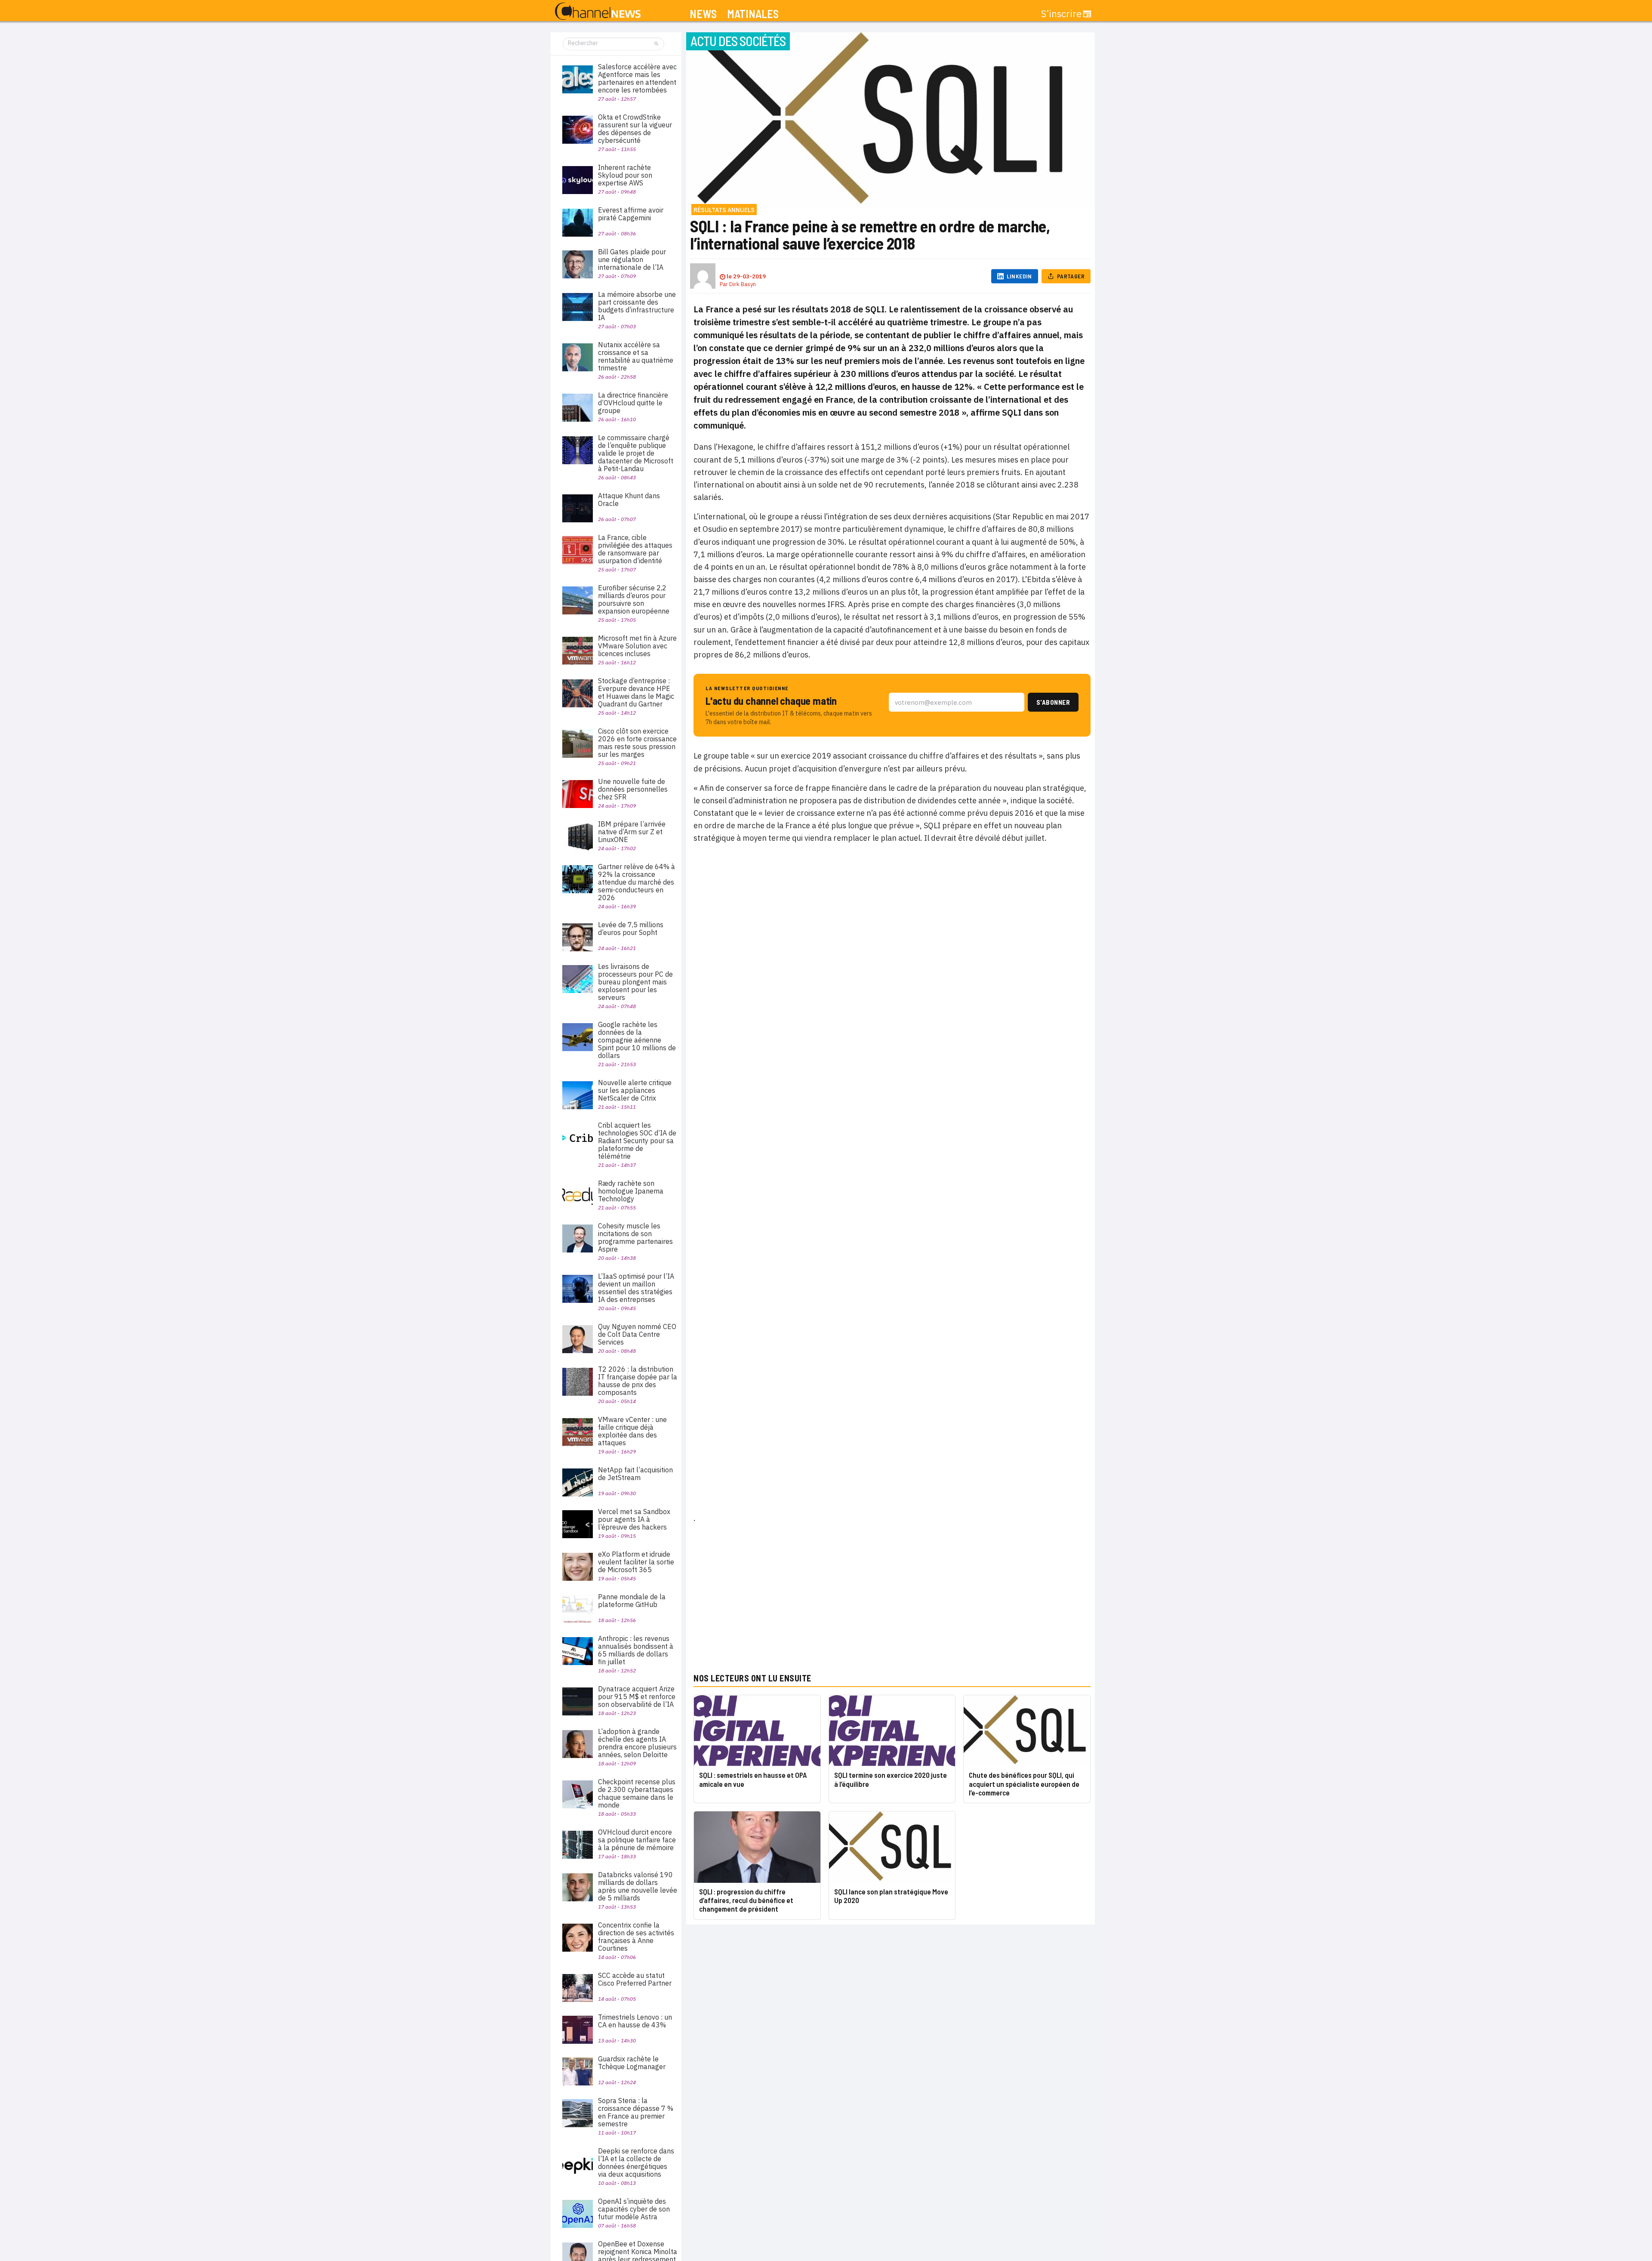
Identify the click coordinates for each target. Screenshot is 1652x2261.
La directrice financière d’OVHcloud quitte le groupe (633, 403)
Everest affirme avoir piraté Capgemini (631, 214)
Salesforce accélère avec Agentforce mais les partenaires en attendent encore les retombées (637, 78)
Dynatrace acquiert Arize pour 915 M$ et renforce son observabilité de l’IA (637, 1697)
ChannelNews (598, 12)
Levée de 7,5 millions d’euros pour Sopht (631, 928)
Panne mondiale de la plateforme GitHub (632, 1601)
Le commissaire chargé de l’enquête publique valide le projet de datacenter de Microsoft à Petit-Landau (636, 453)
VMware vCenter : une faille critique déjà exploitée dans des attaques (632, 1431)
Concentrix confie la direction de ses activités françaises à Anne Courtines (636, 1937)
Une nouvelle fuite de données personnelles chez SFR (633, 789)
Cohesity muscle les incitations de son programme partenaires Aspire (635, 1237)
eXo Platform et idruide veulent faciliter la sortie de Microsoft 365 (636, 1562)
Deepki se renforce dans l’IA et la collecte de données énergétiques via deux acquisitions (636, 2162)
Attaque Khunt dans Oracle (629, 500)
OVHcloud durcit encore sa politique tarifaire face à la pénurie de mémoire (637, 1840)
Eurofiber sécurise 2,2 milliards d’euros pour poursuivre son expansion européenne (634, 599)
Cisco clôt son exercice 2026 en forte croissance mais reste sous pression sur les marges (637, 743)
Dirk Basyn (743, 284)
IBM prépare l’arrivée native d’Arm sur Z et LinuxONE (632, 832)
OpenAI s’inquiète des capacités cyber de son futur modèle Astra (634, 2209)
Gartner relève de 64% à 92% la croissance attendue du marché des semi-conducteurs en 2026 (636, 882)
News (703, 14)
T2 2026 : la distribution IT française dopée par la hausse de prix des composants (638, 1381)
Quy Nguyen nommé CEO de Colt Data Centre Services (637, 1334)
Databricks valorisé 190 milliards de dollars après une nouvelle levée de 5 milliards (638, 1886)
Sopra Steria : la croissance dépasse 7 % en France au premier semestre (636, 2112)
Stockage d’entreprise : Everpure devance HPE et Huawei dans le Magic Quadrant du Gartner (636, 692)
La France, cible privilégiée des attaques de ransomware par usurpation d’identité (635, 549)
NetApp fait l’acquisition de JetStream (635, 1474)
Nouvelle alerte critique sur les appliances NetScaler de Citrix (635, 1090)
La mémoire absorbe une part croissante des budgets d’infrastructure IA (637, 306)
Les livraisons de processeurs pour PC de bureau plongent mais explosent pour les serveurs (635, 982)
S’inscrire (1061, 14)
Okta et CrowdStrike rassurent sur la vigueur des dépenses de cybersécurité (635, 129)
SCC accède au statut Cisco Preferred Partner (635, 1979)
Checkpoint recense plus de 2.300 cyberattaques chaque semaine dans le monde (637, 1793)
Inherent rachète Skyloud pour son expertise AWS (625, 175)
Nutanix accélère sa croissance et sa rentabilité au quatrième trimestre (636, 356)
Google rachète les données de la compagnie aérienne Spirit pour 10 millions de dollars (637, 1040)
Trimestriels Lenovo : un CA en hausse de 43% (635, 2021)
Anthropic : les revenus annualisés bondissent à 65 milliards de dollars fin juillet (636, 1650)
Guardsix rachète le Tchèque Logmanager (632, 2063)
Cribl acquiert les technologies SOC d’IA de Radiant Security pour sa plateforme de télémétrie (637, 1141)
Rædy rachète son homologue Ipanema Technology (631, 1191)
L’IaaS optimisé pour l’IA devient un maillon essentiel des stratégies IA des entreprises (636, 1288)
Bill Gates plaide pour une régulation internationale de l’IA (632, 259)
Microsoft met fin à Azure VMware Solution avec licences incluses (637, 646)
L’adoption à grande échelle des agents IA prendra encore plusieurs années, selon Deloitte (637, 1743)
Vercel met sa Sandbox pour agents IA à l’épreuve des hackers (634, 1519)
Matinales (753, 14)
